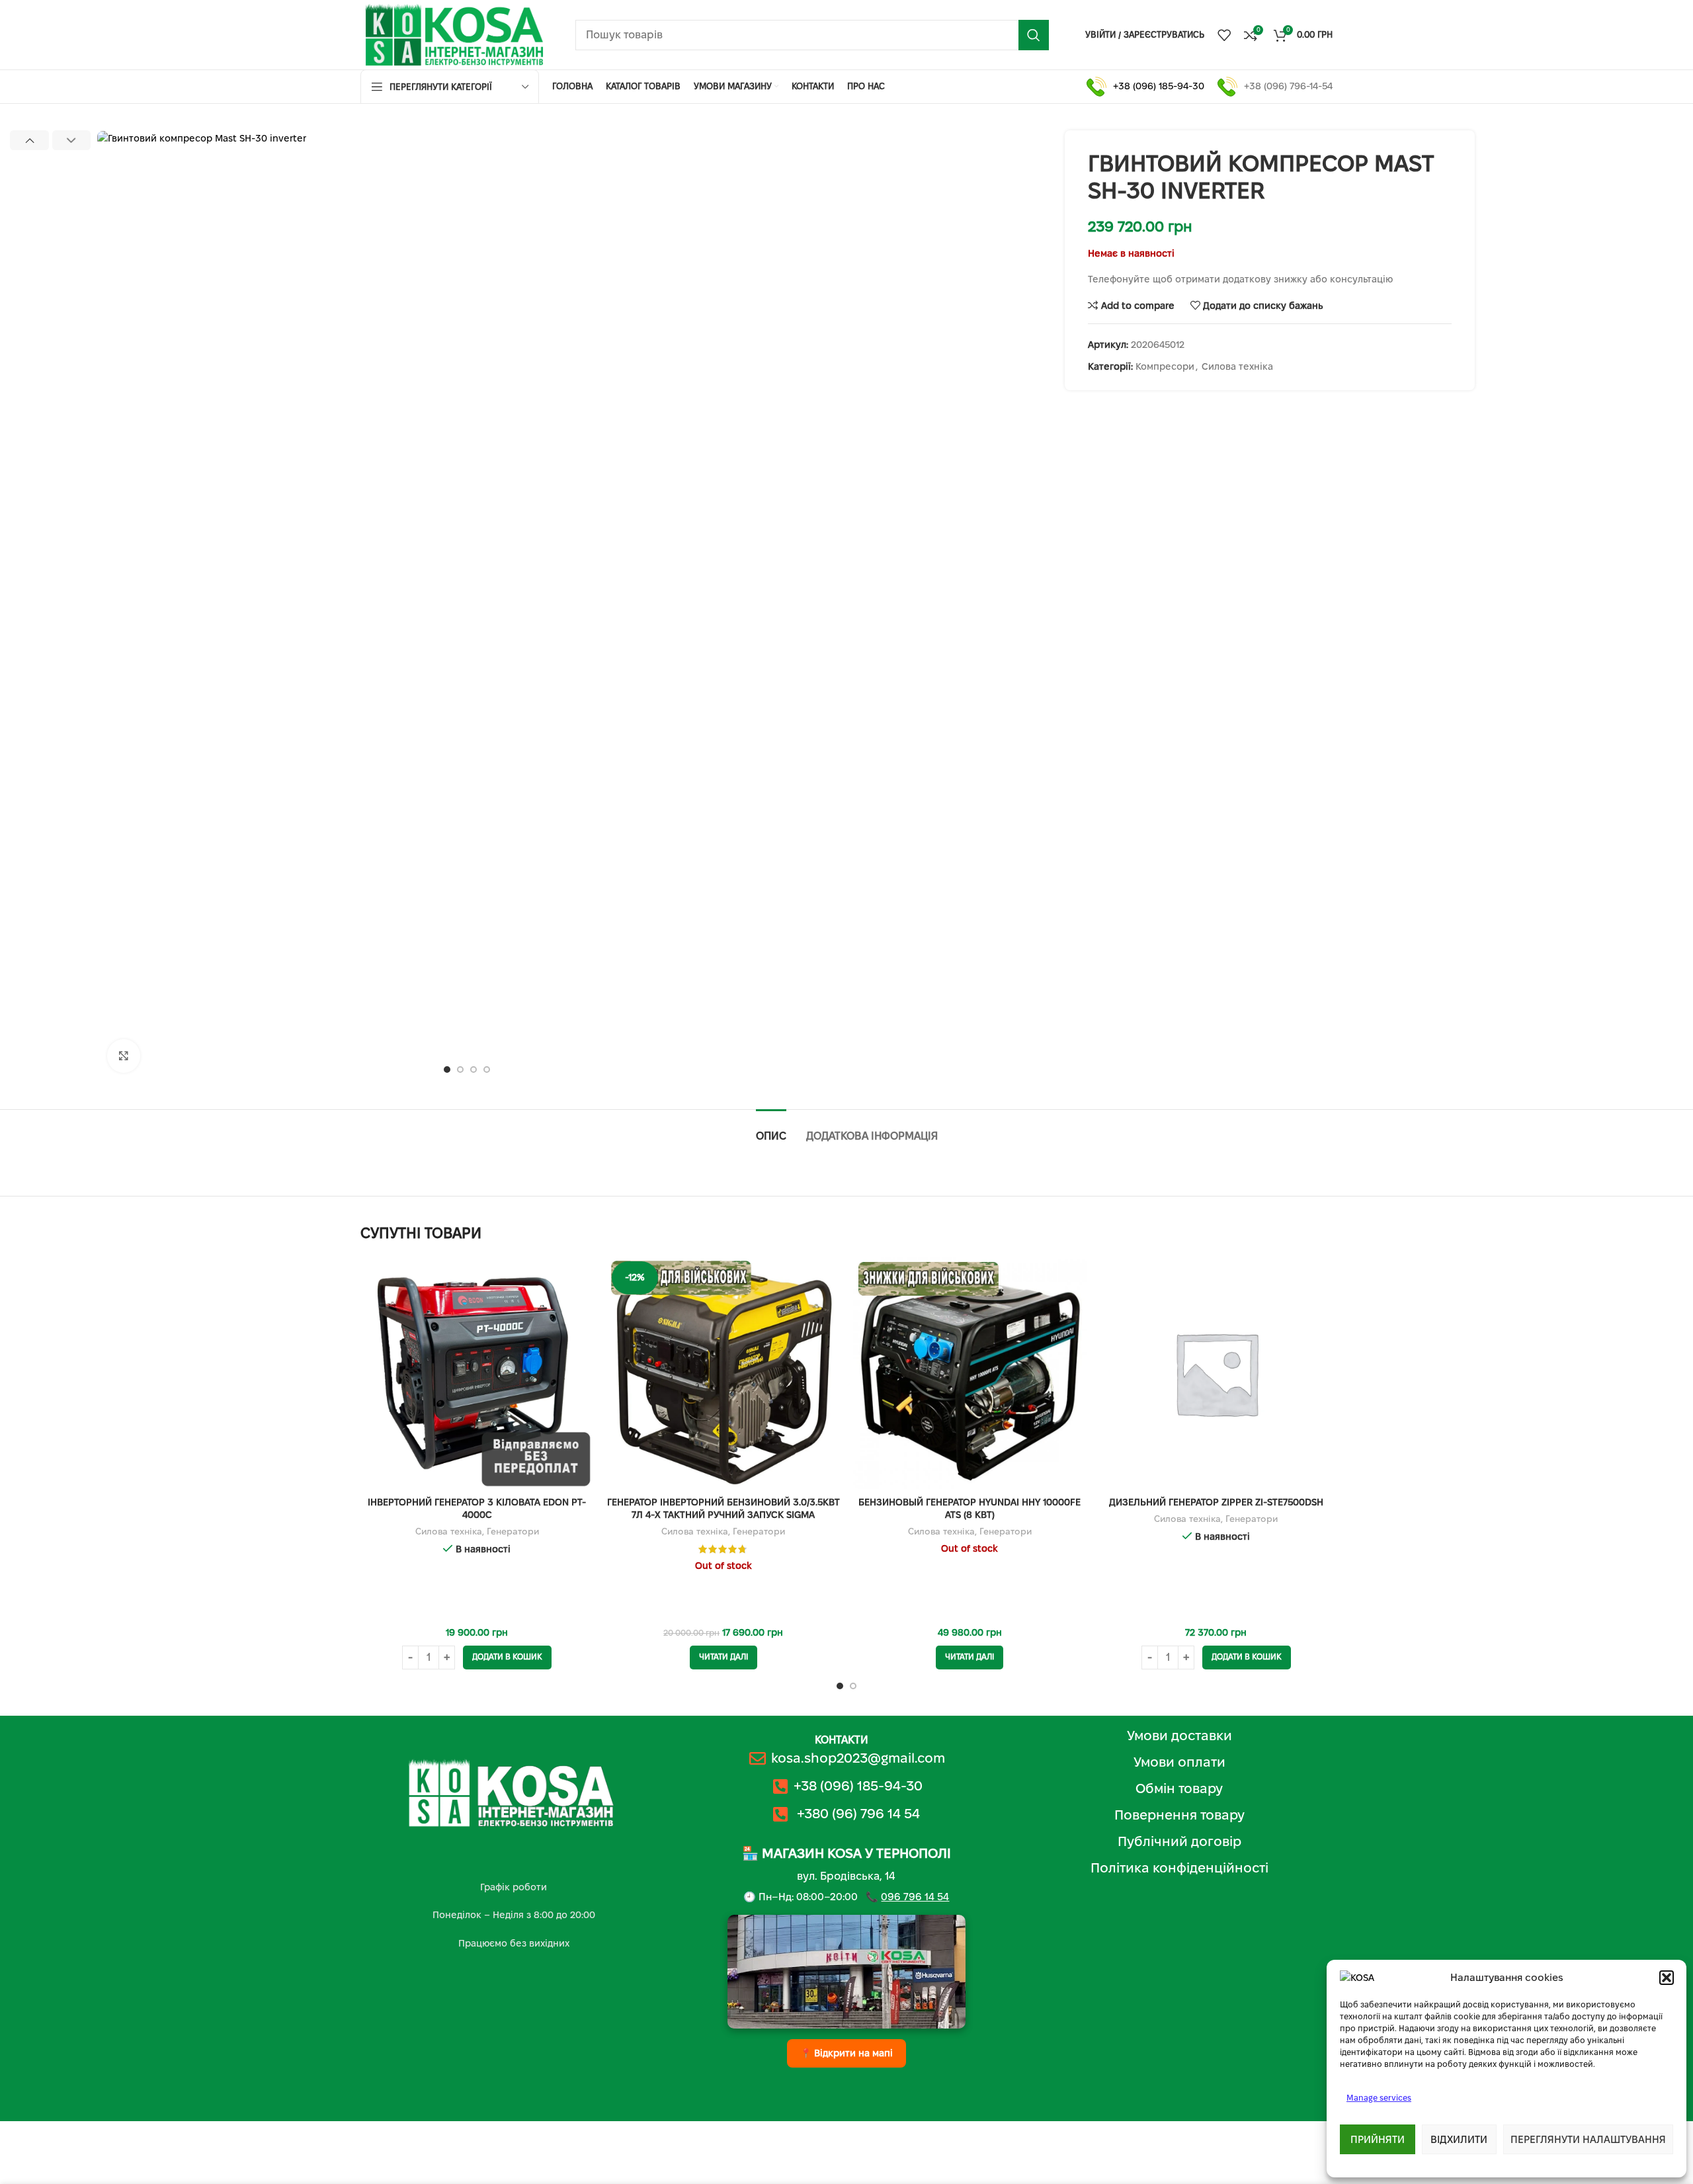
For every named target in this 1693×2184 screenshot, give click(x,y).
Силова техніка (1237, 366)
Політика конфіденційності (1179, 1868)
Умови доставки (1179, 1736)
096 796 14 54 (915, 1897)
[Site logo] (455, 34)
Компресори (1165, 366)
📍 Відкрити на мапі (846, 2053)
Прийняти (1378, 2139)
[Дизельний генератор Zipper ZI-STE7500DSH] (1217, 1373)
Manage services (1379, 2098)
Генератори (513, 1532)
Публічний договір (1179, 1841)
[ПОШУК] (1034, 35)
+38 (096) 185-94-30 (1159, 86)
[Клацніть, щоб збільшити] (124, 1056)
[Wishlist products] (1224, 35)
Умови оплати (1179, 1762)
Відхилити (1459, 2139)
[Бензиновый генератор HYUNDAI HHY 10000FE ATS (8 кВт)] (970, 1373)
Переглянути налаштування (1588, 2139)
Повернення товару (1179, 1815)
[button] (1667, 1978)
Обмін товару (1179, 1788)
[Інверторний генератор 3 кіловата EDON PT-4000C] (477, 1373)
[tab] (771, 1129)
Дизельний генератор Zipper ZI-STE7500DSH (1216, 1502)
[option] (447, 1070)
